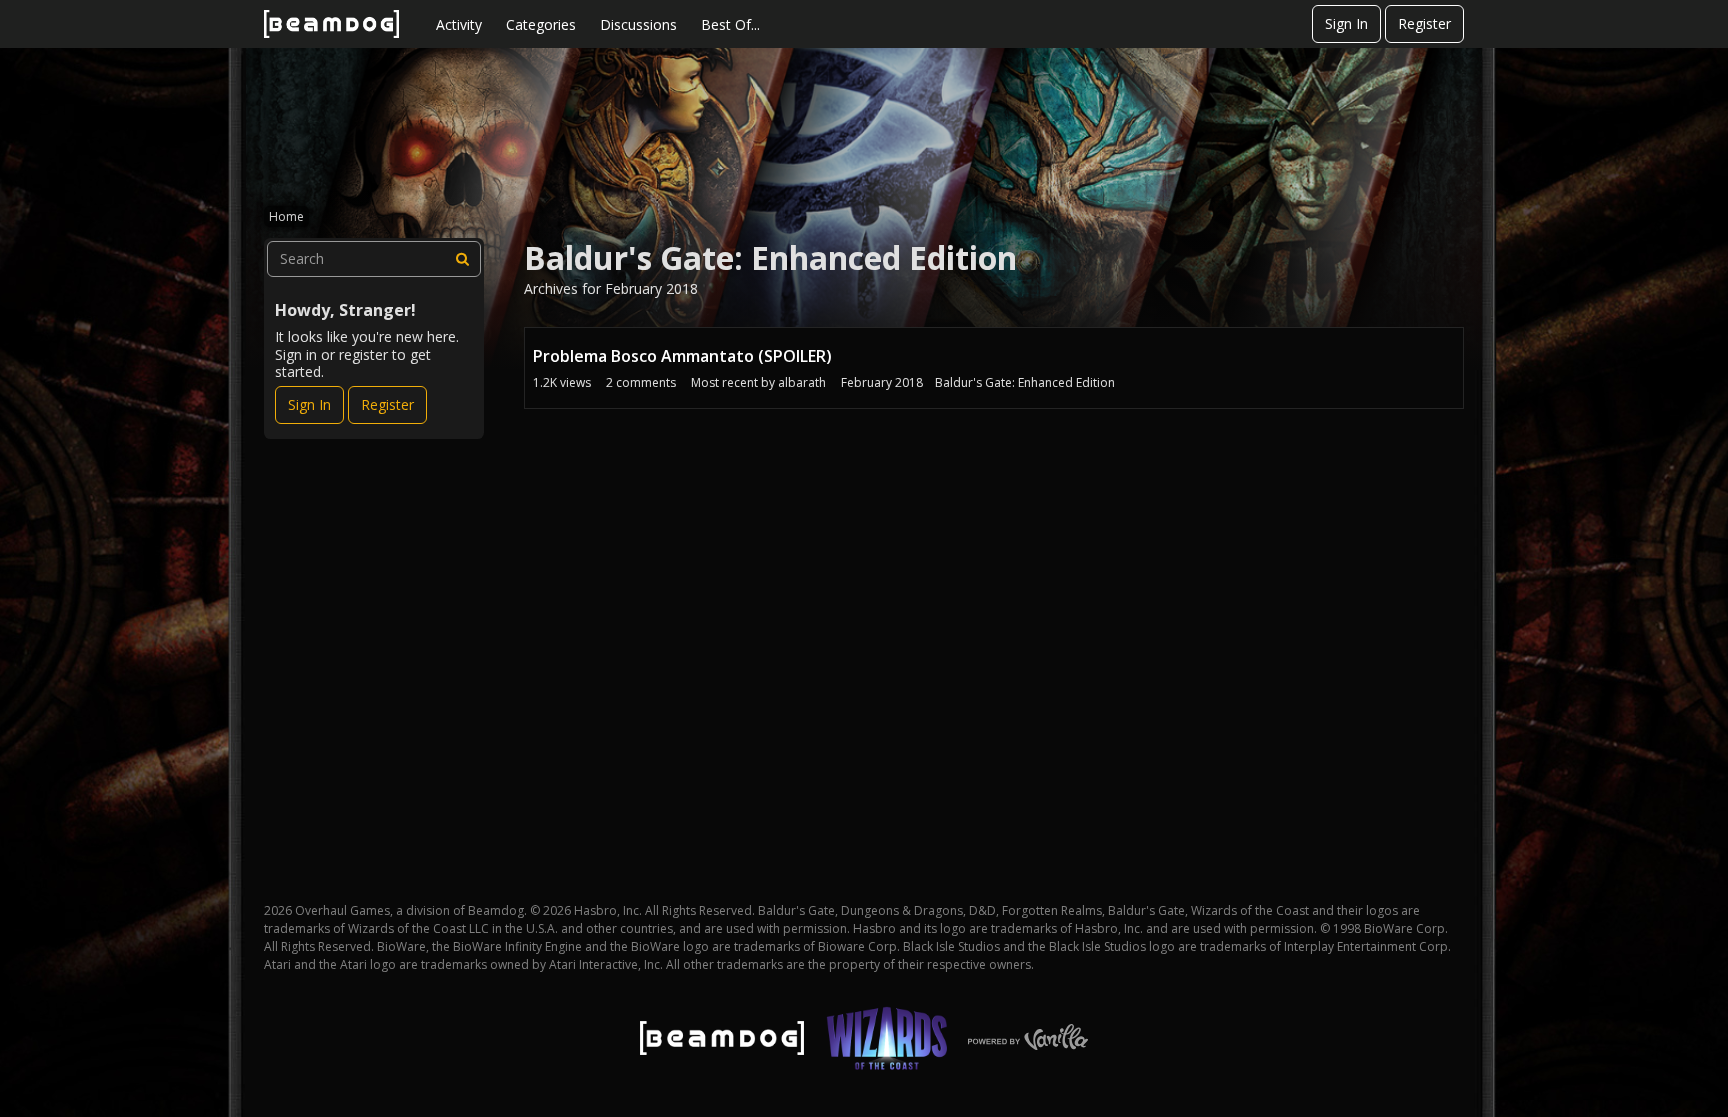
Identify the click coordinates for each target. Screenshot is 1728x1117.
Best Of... (730, 24)
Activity (459, 24)
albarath (802, 382)
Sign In (1346, 23)
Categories (541, 24)
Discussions (638, 24)
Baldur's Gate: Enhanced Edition (1025, 382)
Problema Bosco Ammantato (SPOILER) (682, 356)
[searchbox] (374, 259)
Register (1424, 23)
